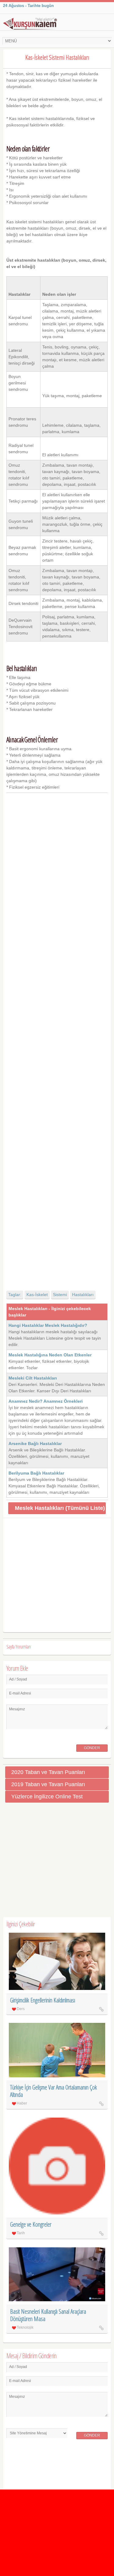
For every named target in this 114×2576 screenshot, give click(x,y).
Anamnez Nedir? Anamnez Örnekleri (46, 1401)
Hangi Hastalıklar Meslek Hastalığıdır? (48, 1325)
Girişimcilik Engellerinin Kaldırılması (43, 2000)
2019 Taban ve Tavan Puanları (48, 1784)
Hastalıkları (83, 1295)
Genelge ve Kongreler (31, 2224)
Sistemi (60, 1295)
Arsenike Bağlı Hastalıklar (35, 1443)
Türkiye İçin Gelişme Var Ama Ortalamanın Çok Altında (54, 2091)
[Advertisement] (57, 1036)
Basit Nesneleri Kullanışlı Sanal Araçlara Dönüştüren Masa (48, 2315)
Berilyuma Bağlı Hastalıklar (36, 1473)
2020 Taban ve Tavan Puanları (48, 1772)
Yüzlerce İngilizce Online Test (47, 1797)
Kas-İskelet (37, 1295)
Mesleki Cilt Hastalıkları (33, 1378)
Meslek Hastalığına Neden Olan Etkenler (50, 1355)
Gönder (92, 1748)
